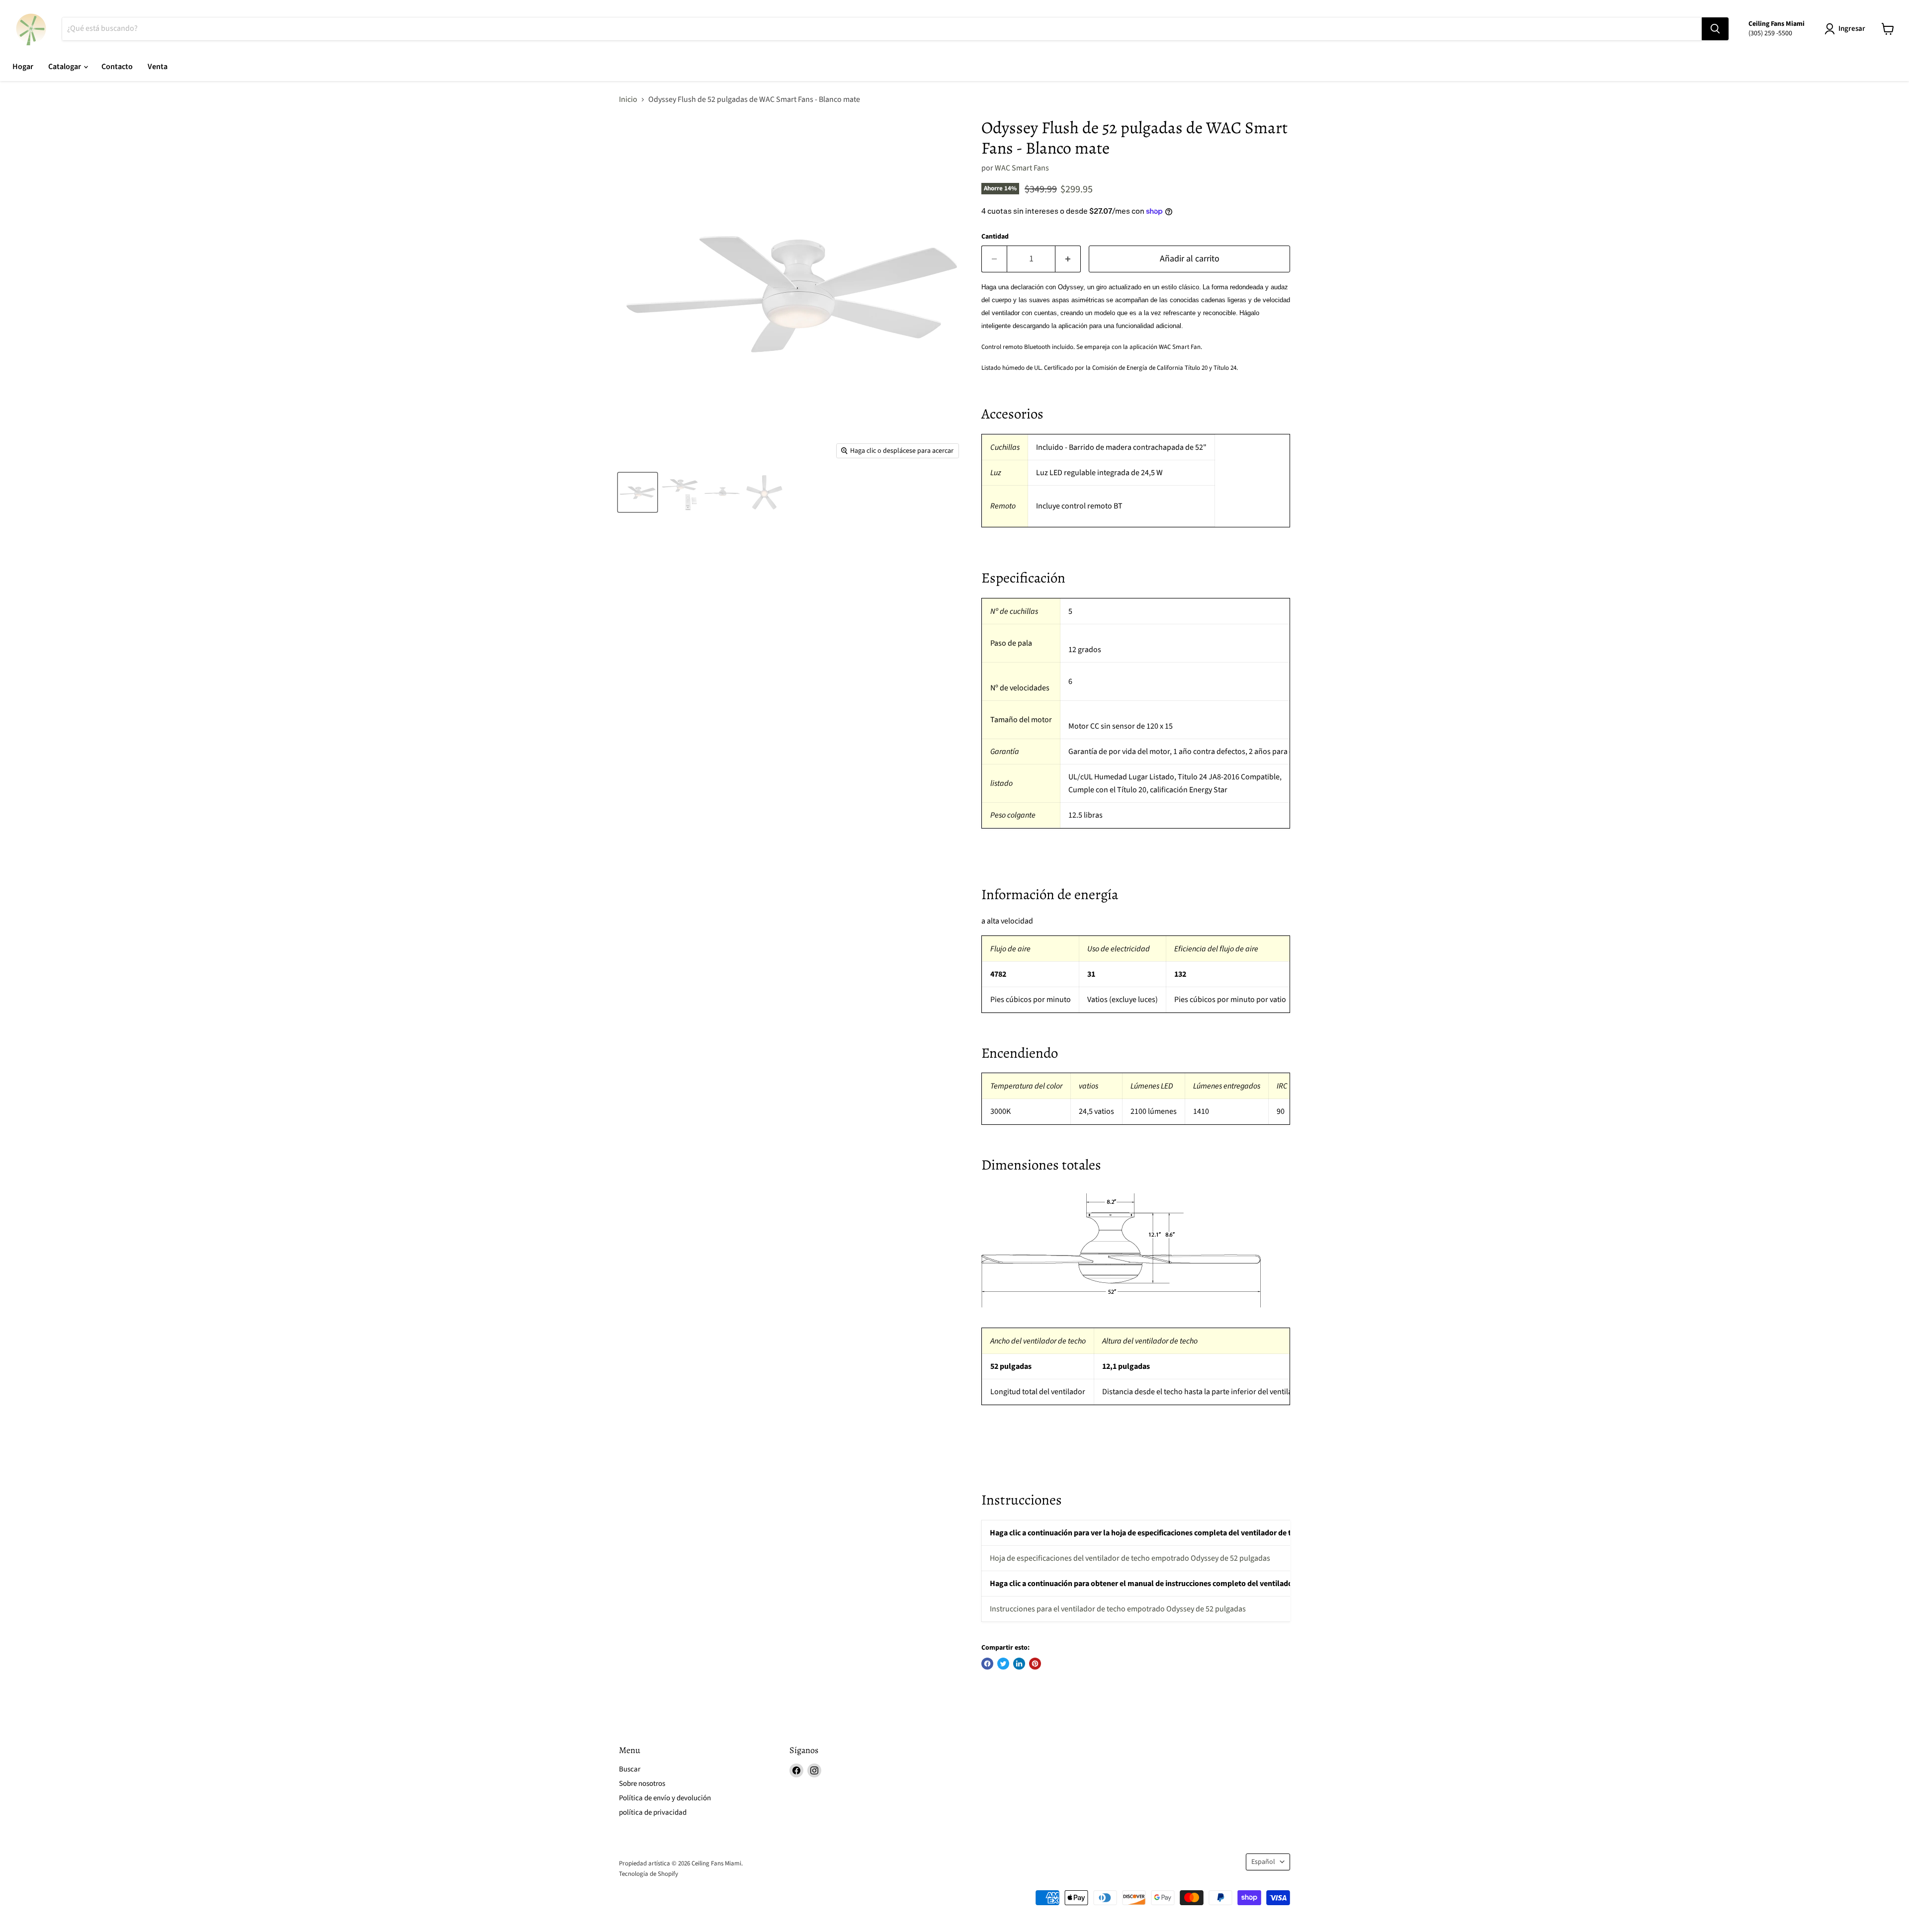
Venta (158, 67)
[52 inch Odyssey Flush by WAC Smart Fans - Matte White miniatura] (638, 492)
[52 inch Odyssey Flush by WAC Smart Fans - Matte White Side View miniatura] (722, 492)
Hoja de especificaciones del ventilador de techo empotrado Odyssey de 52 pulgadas (1130, 1558)
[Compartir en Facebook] (987, 1664)
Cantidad (995, 237)
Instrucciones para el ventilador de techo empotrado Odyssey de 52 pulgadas (1118, 1609)
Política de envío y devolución (665, 1798)
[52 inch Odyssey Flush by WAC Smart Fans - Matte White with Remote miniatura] (680, 492)
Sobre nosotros (642, 1784)
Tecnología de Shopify (649, 1874)
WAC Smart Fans (1022, 168)
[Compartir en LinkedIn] (1019, 1664)
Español (1263, 1862)
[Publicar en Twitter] (1003, 1664)
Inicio (628, 99)
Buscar (630, 1769)
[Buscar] (1715, 29)
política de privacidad (653, 1812)
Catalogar (65, 67)
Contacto (117, 67)
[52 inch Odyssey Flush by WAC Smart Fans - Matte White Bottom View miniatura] (764, 492)
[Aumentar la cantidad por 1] (1068, 259)
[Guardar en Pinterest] (1035, 1664)
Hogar (23, 67)
